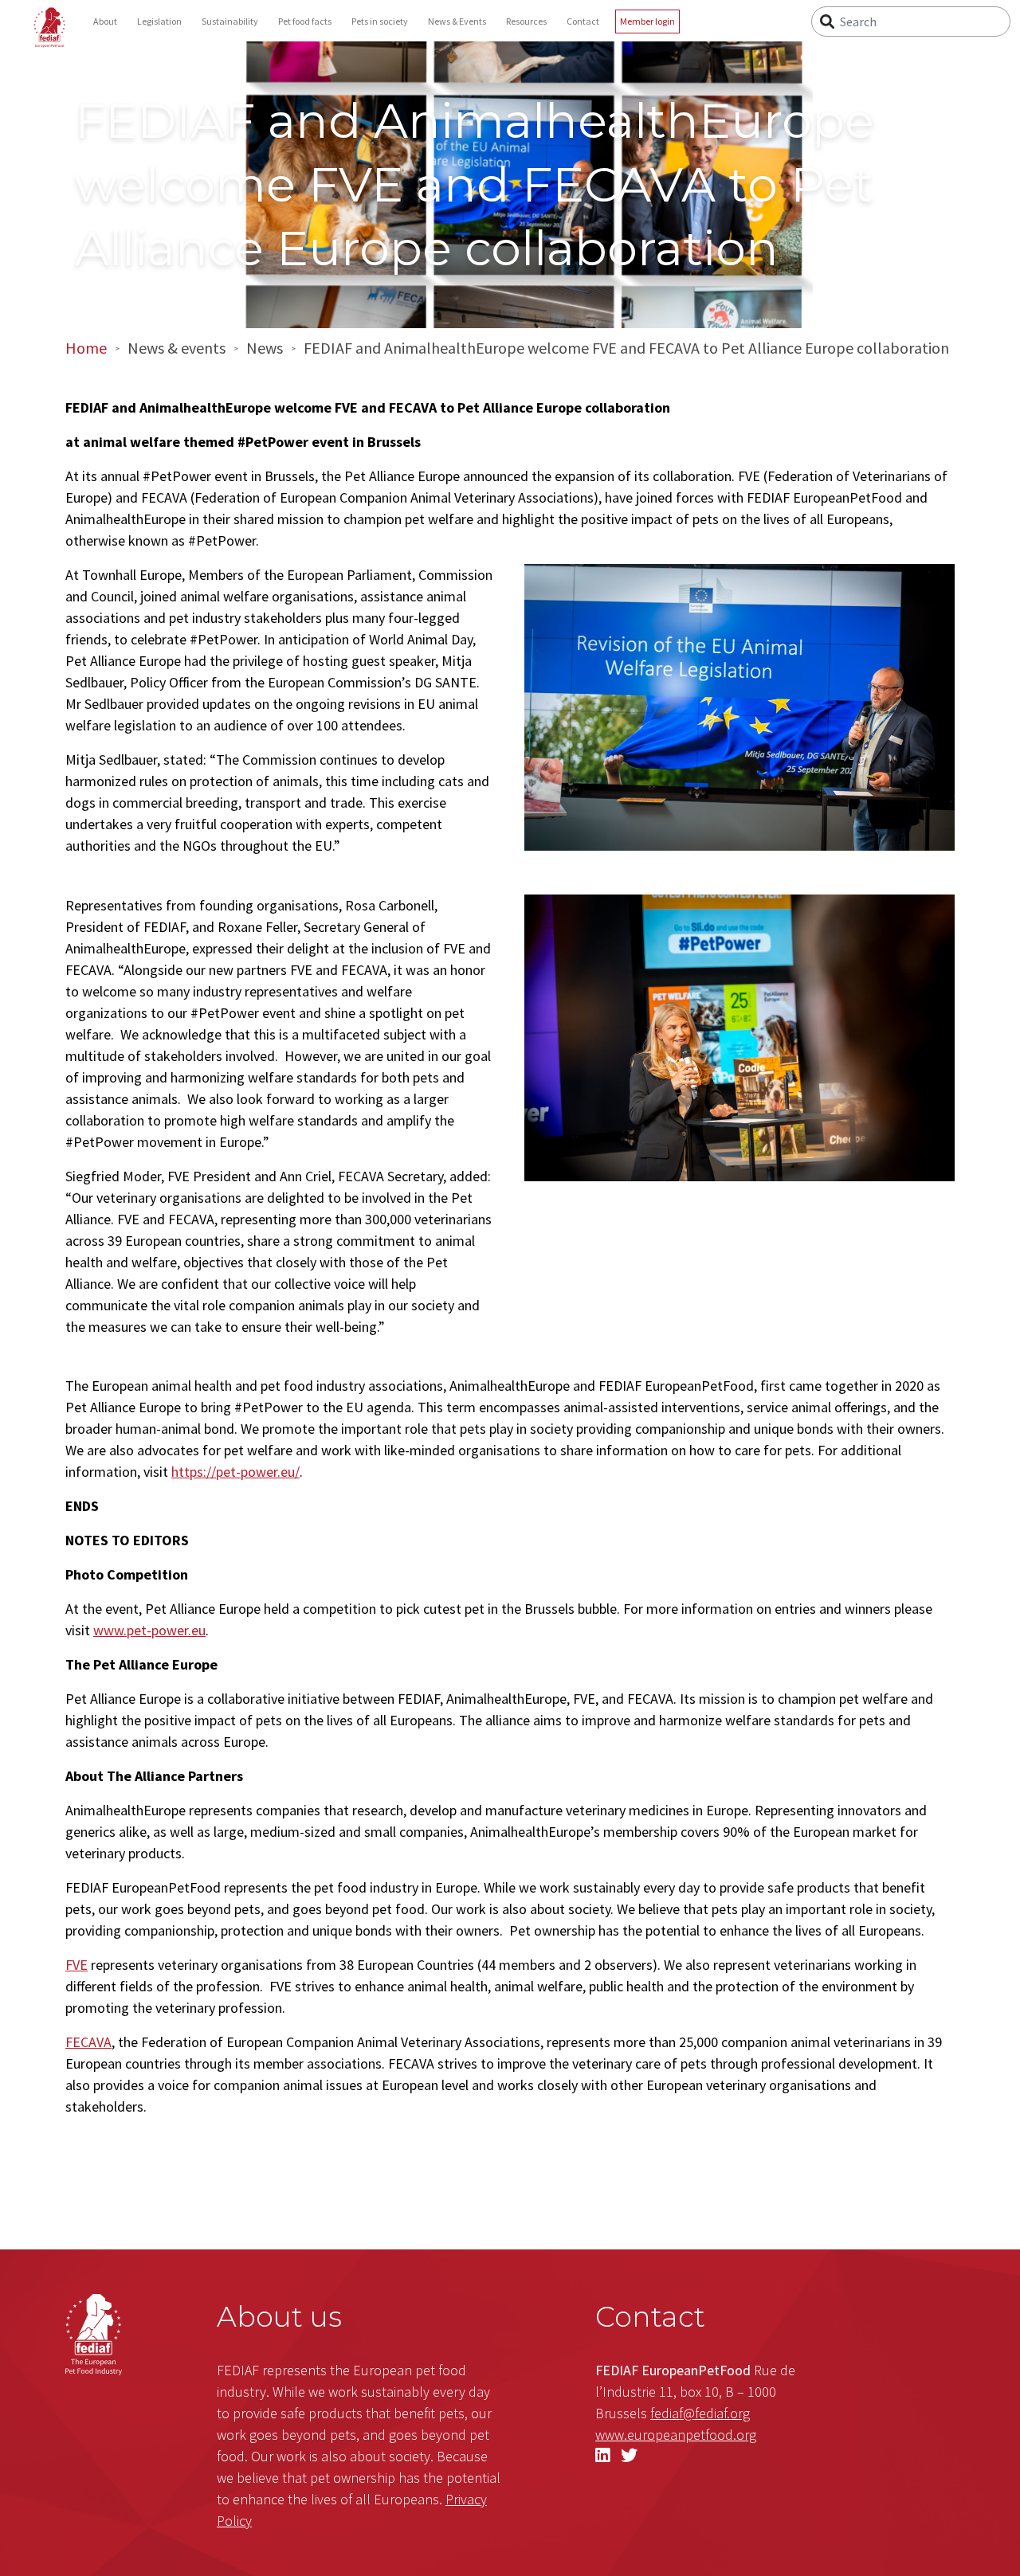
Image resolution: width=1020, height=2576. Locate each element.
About (105, 21)
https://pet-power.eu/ (235, 1472)
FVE (76, 1965)
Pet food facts (305, 21)
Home (86, 348)
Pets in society (380, 21)
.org (676, 2435)
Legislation (159, 21)
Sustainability (230, 21)
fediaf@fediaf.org (700, 2413)
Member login (647, 21)
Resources (526, 21)
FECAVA (88, 2042)
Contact (583, 21)
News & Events (457, 21)
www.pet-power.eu (149, 1630)
